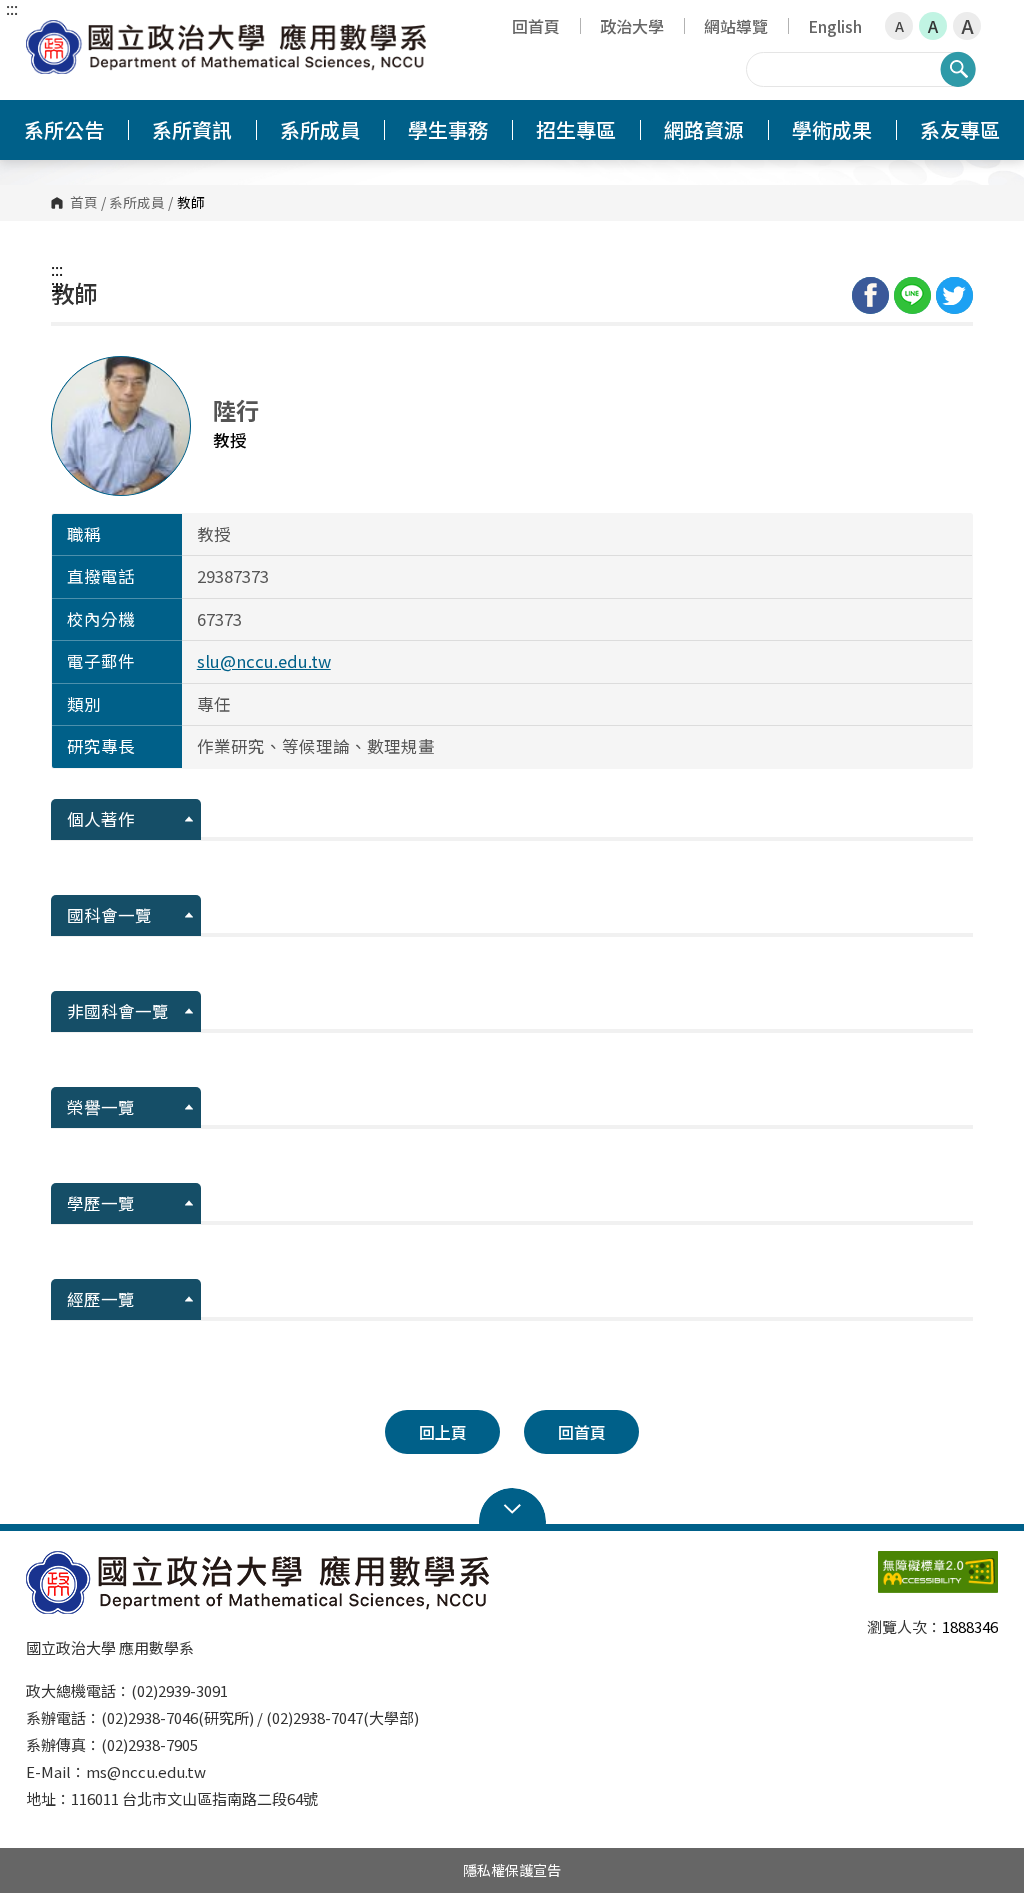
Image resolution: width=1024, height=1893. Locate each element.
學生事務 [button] (448, 129)
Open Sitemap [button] (512, 1507)
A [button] (899, 26)
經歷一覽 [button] (101, 1299)
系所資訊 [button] (192, 129)
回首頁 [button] (582, 1432)
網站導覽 (736, 26)
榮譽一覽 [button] (101, 1107)
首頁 (84, 203)
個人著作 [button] (101, 819)
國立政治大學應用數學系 (46, 34)
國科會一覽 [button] (109, 915)
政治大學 (632, 26)
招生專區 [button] (576, 129)
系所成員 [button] (320, 129)
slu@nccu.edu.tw (264, 661)
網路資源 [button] (704, 129)
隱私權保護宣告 (512, 1870)
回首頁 (536, 26)
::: (12, 8)
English (835, 26)
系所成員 (137, 203)
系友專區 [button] (960, 129)
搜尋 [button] (958, 69)
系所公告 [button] (64, 129)
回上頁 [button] (443, 1432)
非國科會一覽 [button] (118, 1011)
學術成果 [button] (832, 129)
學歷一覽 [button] (101, 1203)
